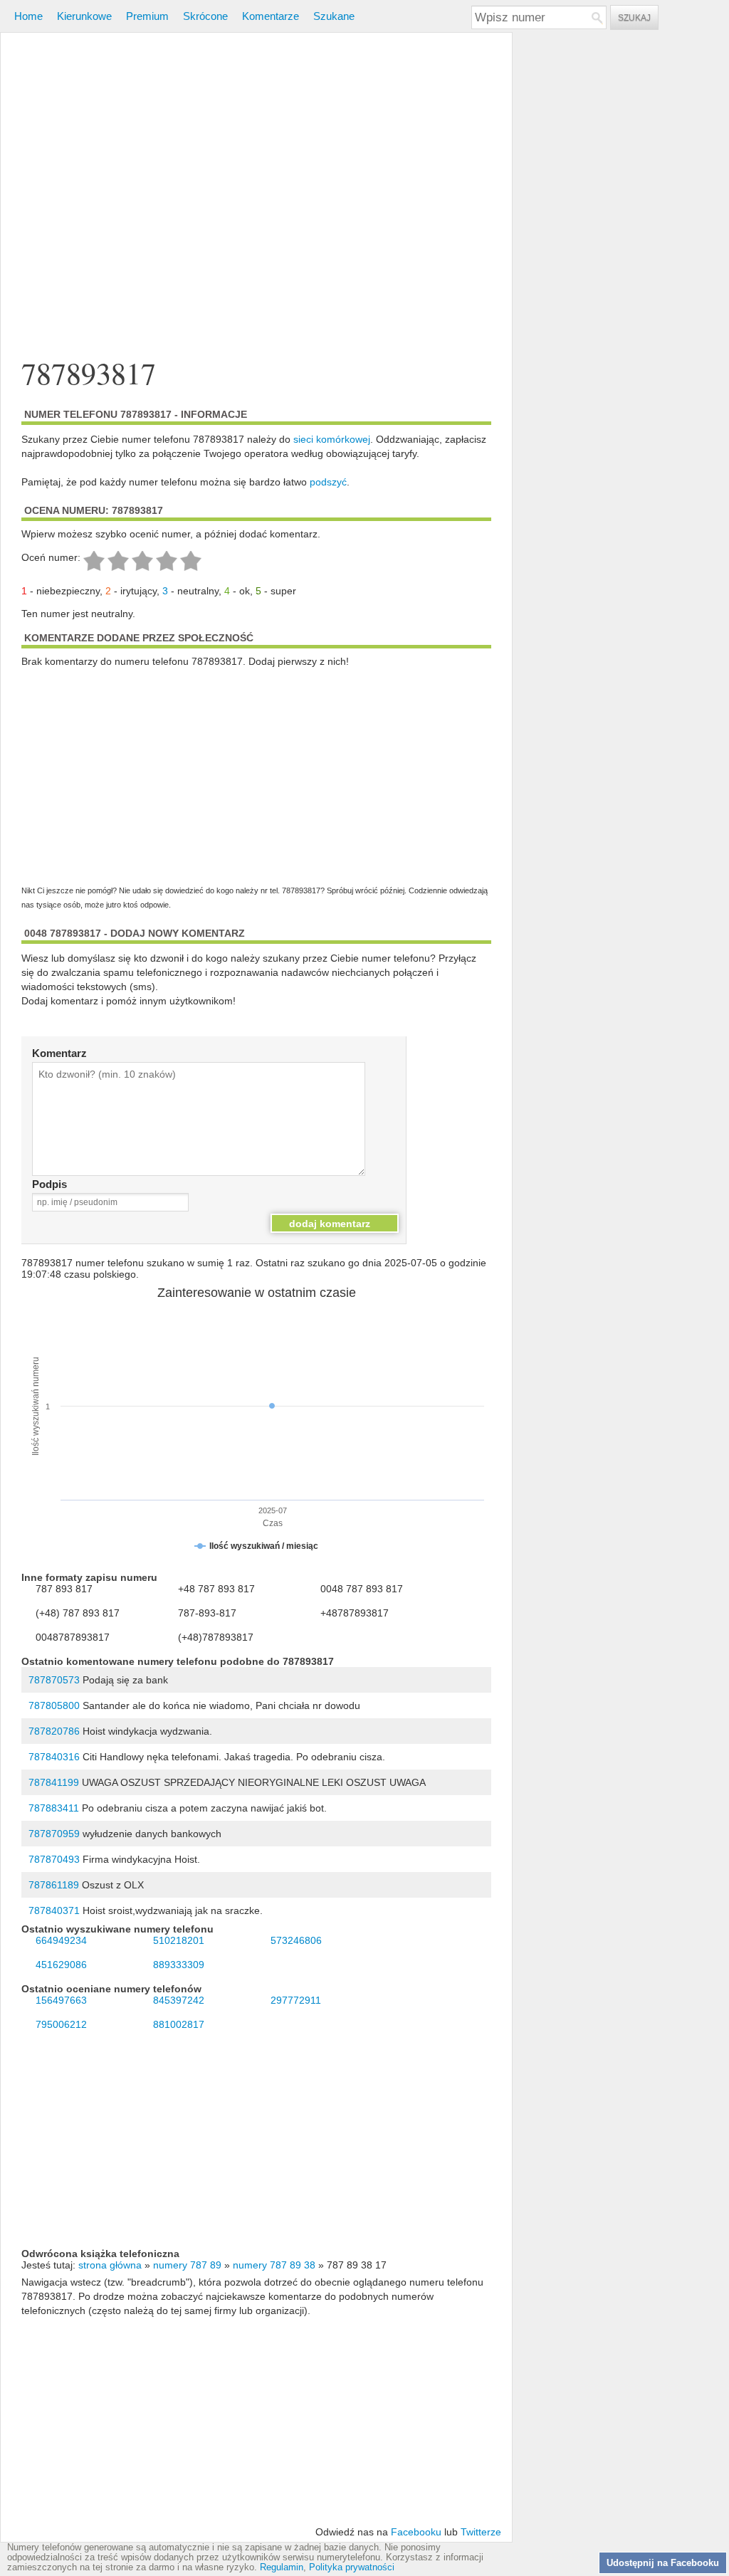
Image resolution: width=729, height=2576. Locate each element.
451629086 (61, 1965)
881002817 (179, 2024)
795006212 (61, 2024)
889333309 (179, 1965)
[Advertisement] (256, 195)
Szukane (334, 16)
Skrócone (205, 16)
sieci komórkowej (332, 439)
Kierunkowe (84, 16)
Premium (147, 16)
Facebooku (416, 2532)
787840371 (54, 1910)
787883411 (54, 1808)
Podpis (49, 1184)
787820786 (54, 1731)
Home (28, 16)
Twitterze (481, 2532)
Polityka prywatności (352, 2567)
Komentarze (271, 16)
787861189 (54, 1885)
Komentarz (59, 1053)
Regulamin (282, 2567)
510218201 (179, 1940)
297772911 (296, 2000)
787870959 (54, 1834)
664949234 (61, 1940)
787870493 (54, 1859)
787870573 (54, 1680)
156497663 (61, 2000)
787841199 (54, 1782)
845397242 (179, 2000)
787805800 (54, 1705)
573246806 (296, 1940)
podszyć (328, 482)
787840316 (54, 1757)
